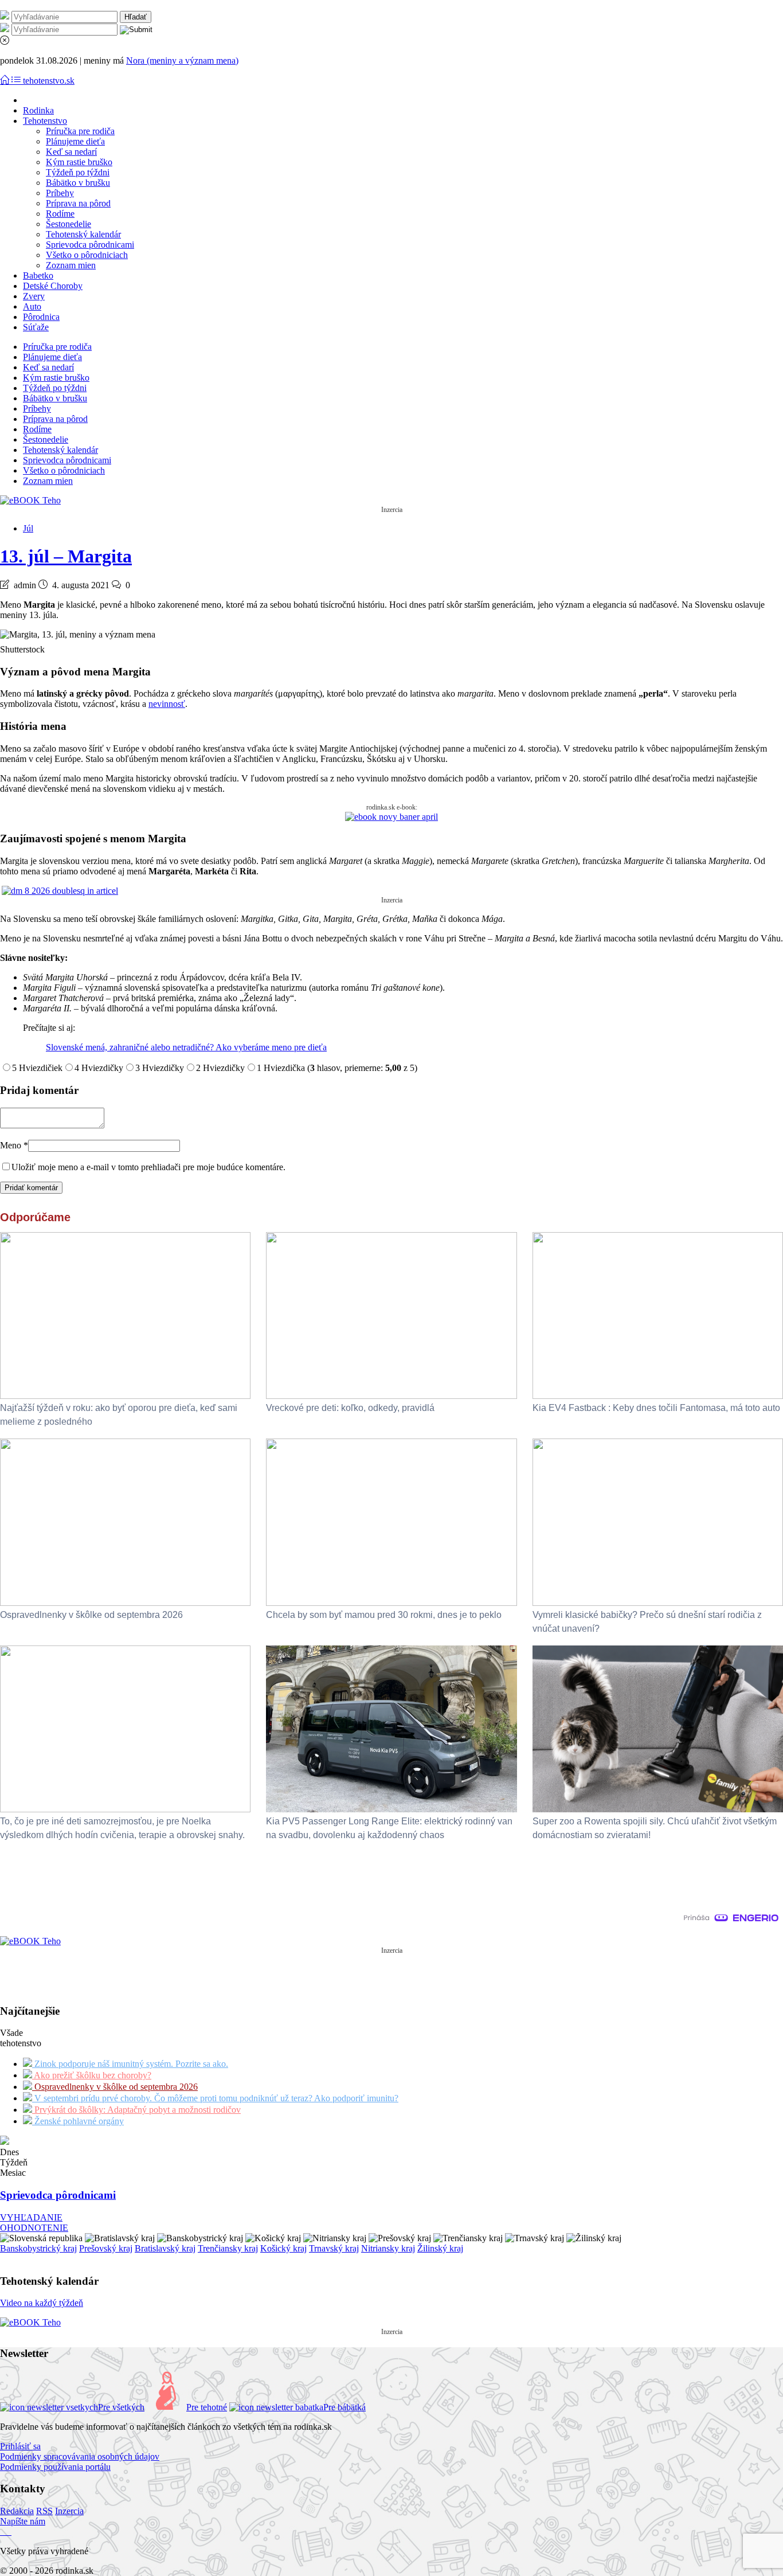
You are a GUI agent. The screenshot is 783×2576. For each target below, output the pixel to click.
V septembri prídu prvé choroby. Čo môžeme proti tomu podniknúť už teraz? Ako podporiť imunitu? (215, 2098)
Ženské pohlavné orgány (78, 2121)
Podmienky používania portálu (55, 2467)
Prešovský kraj (106, 2248)
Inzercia (69, 2511)
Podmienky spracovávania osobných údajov (80, 2456)
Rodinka (38, 110)
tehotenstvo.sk (49, 81)
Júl (28, 528)
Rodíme (60, 214)
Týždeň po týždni (78, 172)
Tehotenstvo (45, 121)
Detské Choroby (53, 286)
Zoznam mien (71, 265)
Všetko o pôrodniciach (87, 255)
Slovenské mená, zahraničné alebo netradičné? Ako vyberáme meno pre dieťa (186, 1047)
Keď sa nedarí (71, 152)
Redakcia (17, 2511)
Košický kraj (283, 2248)
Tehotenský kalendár (83, 234)
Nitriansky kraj (388, 2248)
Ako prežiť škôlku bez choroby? (92, 2075)
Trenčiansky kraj (228, 2248)
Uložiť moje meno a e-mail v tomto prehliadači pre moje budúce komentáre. (148, 1167)
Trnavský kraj (334, 2248)
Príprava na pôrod (78, 203)
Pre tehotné (207, 2407)
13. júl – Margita (66, 556)
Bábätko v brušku (78, 183)
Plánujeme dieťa (75, 141)
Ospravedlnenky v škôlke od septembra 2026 (115, 2087)
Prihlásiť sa (20, 2446)
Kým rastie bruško (79, 162)
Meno (14, 1145)
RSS (44, 2511)
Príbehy (60, 193)
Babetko (38, 275)
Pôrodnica (41, 317)
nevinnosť (167, 704)
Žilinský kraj (440, 2248)
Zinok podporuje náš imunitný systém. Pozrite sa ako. (130, 2064)
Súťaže (36, 327)
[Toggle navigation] (6, 81)
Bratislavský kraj (165, 2248)
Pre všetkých (121, 2407)
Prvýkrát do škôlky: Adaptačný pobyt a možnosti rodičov (136, 2110)
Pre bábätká (344, 2407)
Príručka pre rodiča (80, 131)
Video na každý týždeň (42, 2303)
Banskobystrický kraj (38, 2248)
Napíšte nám (23, 2521)
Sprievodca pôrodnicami (90, 245)
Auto (32, 306)
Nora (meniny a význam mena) (182, 60)
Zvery (34, 296)
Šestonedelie (68, 224)
